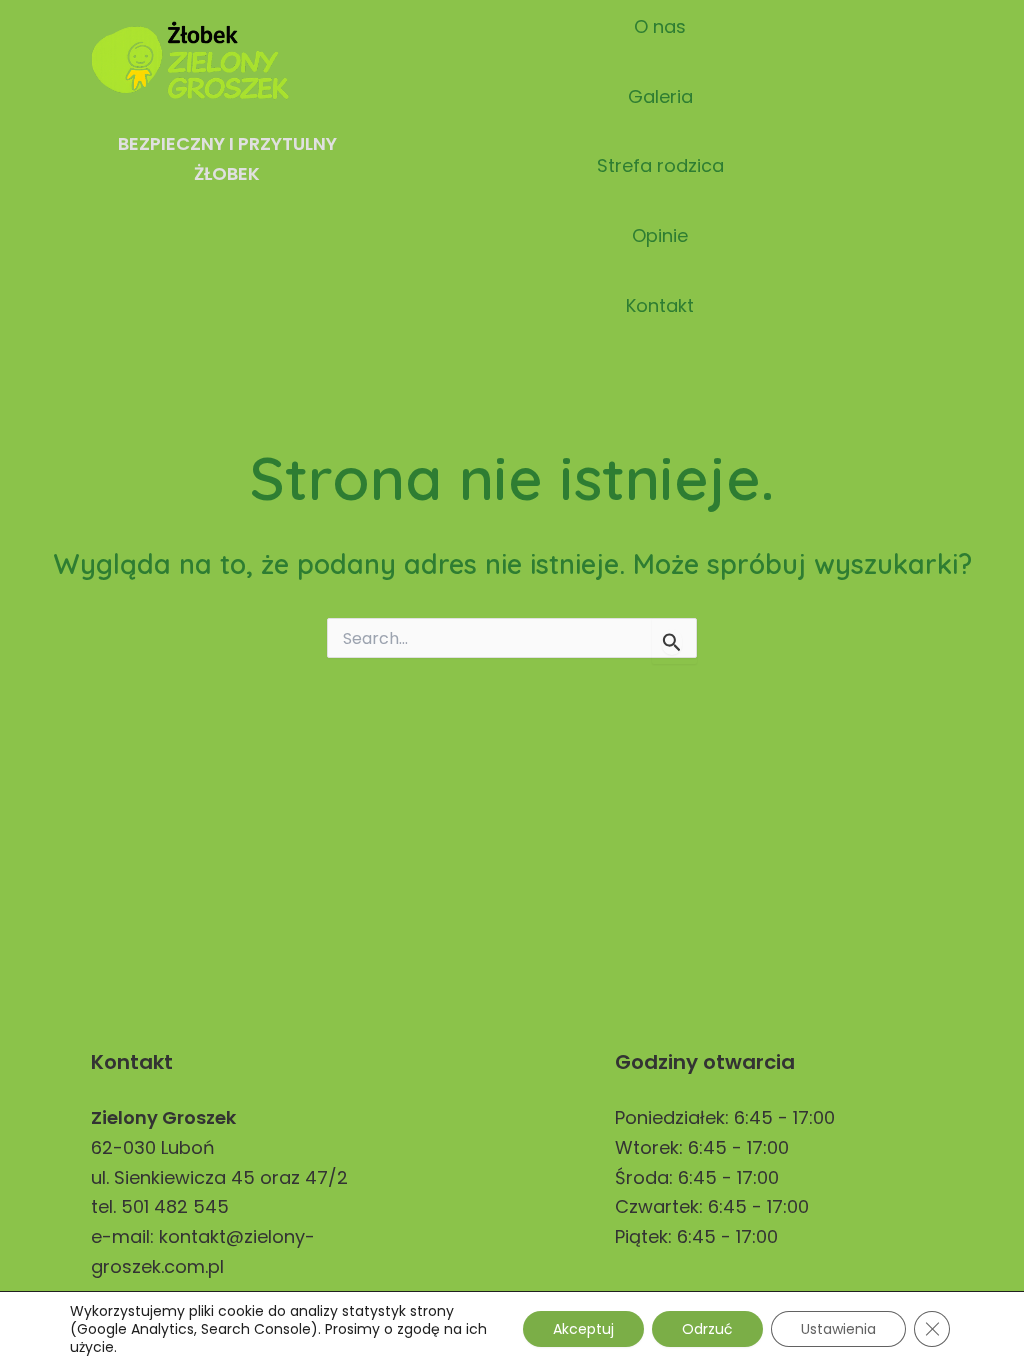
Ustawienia (838, 1329)
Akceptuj (583, 1329)
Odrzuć (707, 1329)
